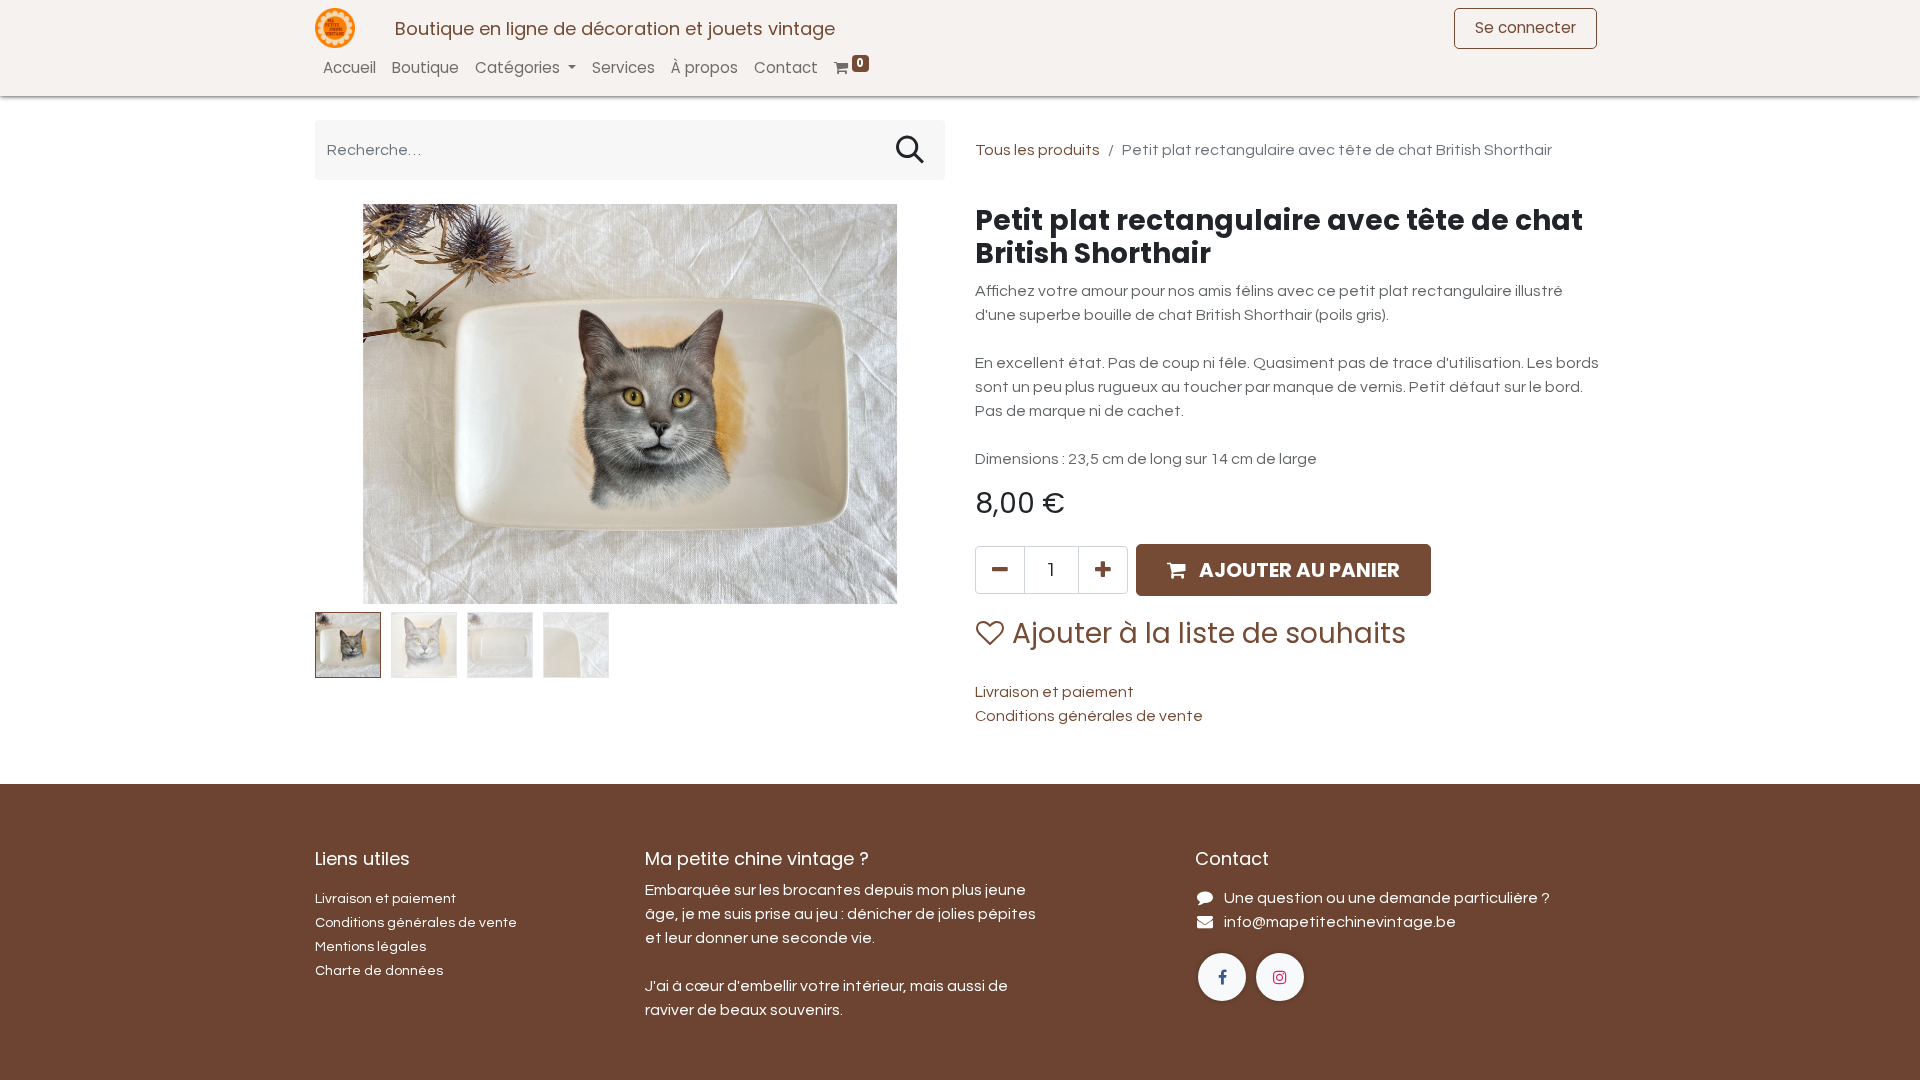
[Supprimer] (1000, 570)
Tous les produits (1037, 150)
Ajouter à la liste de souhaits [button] (1209, 633)
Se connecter (1525, 27)
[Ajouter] (1103, 570)
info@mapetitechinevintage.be (1340, 922)
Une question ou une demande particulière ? (1387, 898)
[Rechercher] (910, 150)
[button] (362, 404)
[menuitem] (349, 68)
